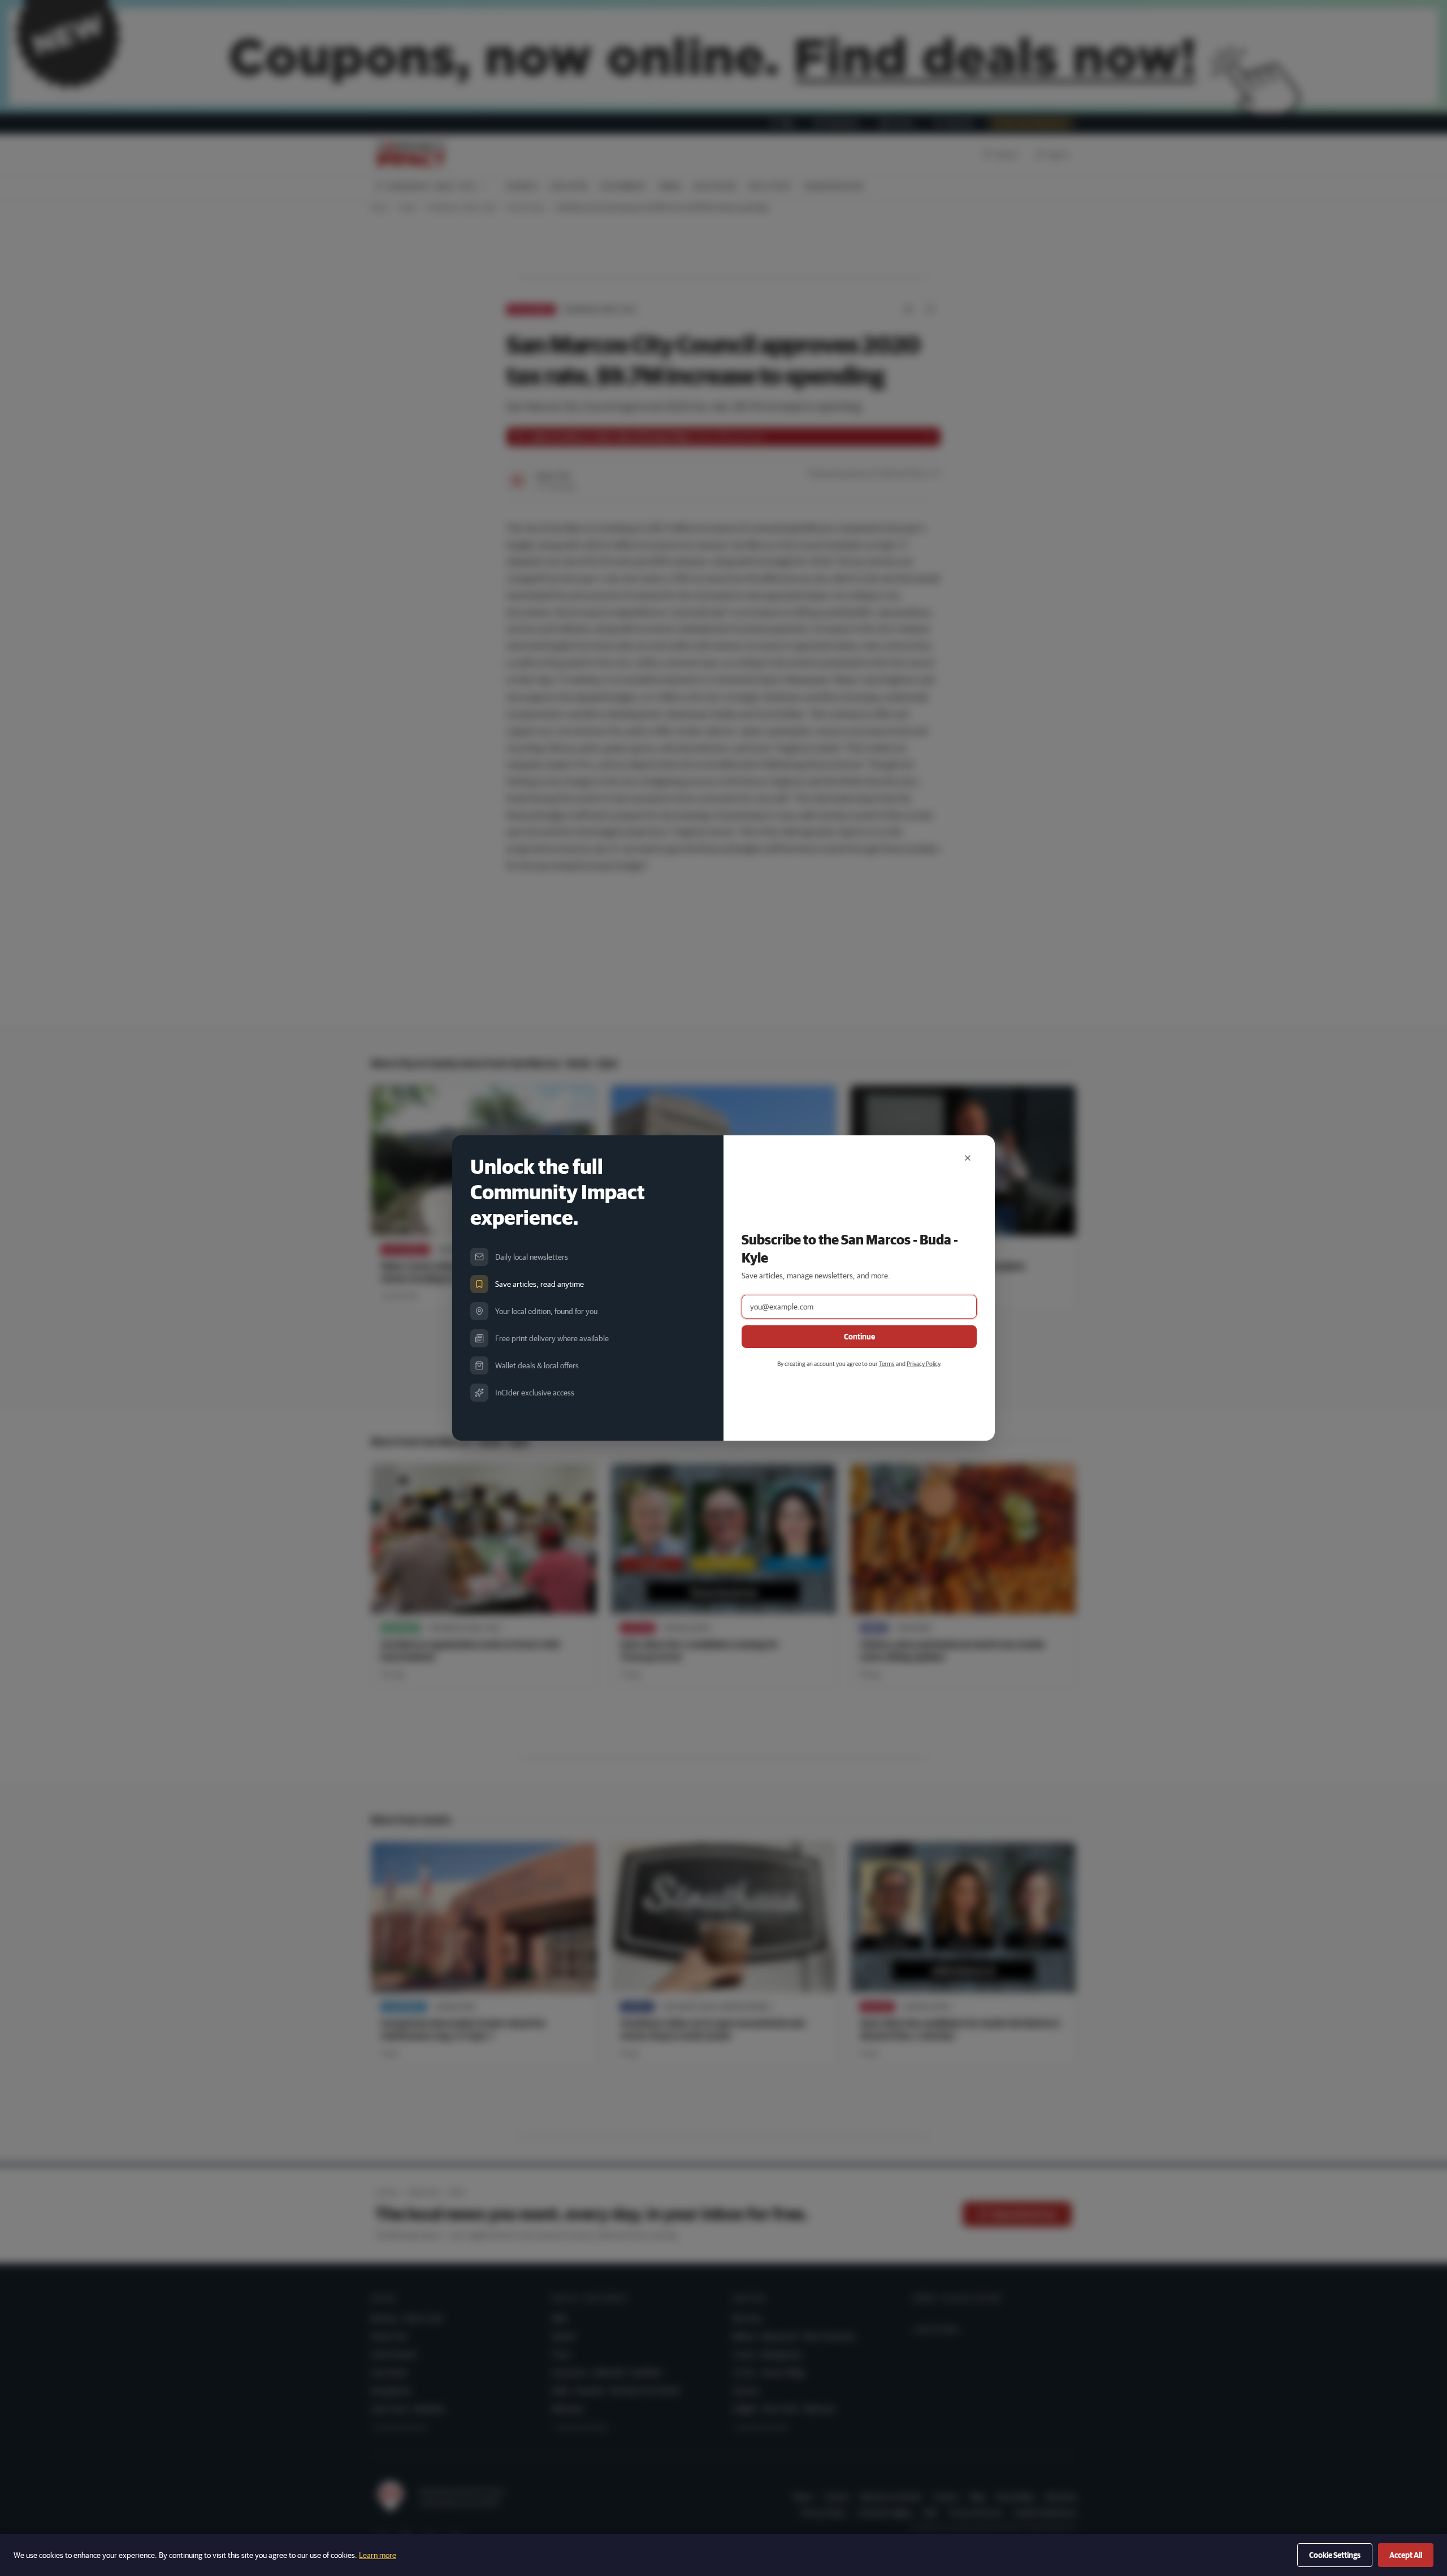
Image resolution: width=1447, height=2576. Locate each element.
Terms (887, 1363)
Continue (859, 1337)
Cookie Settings (1335, 2555)
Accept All (1406, 2555)
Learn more (378, 2555)
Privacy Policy (923, 1363)
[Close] (968, 1158)
